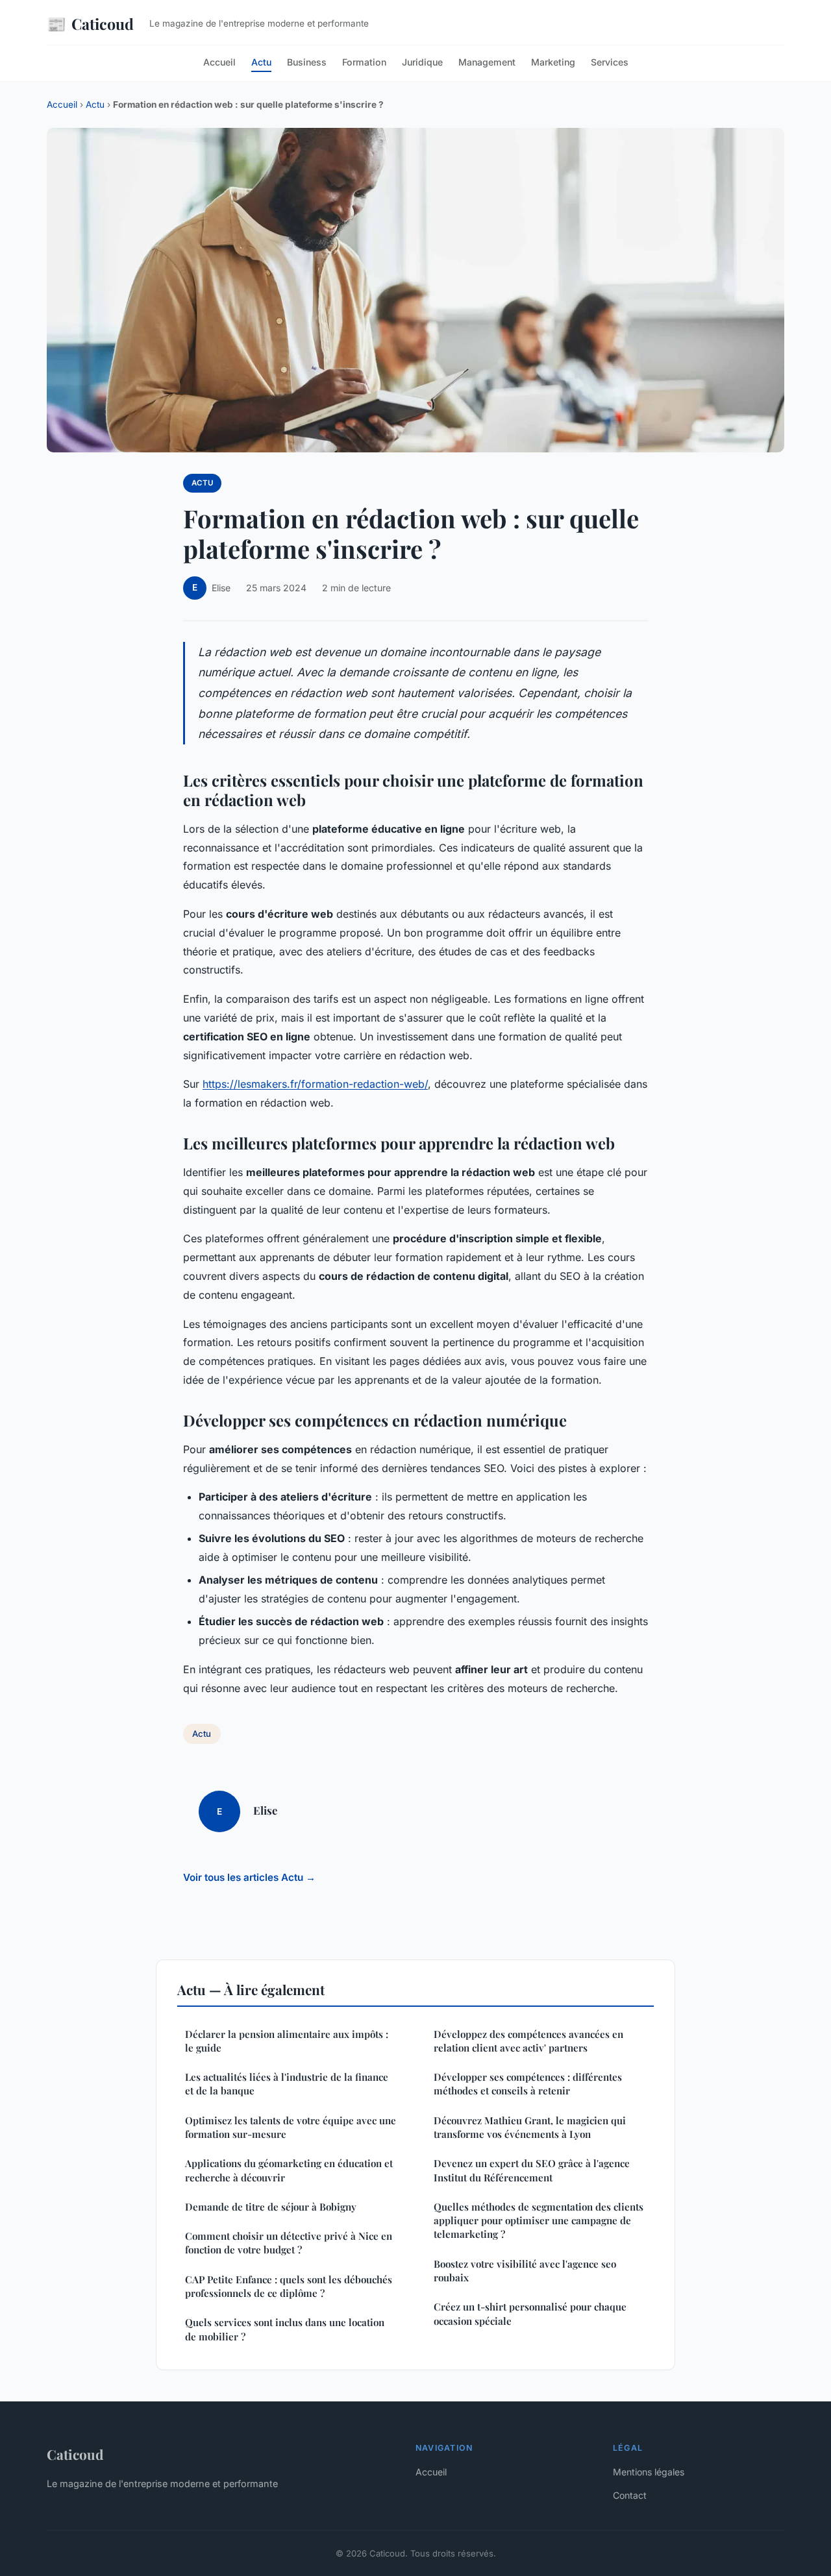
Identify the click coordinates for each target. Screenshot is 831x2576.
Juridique (422, 62)
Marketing (553, 62)
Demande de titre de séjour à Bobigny (271, 2207)
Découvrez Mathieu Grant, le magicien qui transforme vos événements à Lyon (530, 2127)
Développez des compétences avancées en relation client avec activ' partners (528, 2041)
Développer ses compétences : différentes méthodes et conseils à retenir (528, 2084)
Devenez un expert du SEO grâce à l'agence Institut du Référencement (532, 2170)
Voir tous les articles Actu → (249, 1877)
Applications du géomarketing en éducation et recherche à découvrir (289, 2170)
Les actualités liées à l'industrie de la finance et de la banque (287, 2084)
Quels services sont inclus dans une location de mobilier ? (285, 2329)
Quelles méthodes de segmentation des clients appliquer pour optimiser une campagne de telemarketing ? (539, 2221)
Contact (630, 2495)
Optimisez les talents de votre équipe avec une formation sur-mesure (291, 2127)
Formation (364, 62)
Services (610, 62)
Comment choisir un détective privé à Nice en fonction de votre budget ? (289, 2243)
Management (487, 62)
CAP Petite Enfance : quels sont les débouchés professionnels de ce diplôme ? (289, 2286)
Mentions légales (649, 2472)
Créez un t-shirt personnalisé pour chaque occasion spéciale (530, 2313)
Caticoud (90, 23)
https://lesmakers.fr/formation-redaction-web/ (315, 1084)
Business (307, 62)
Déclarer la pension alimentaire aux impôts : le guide (287, 2041)
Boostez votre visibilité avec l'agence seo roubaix (525, 2271)
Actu (261, 62)
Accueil (219, 62)
